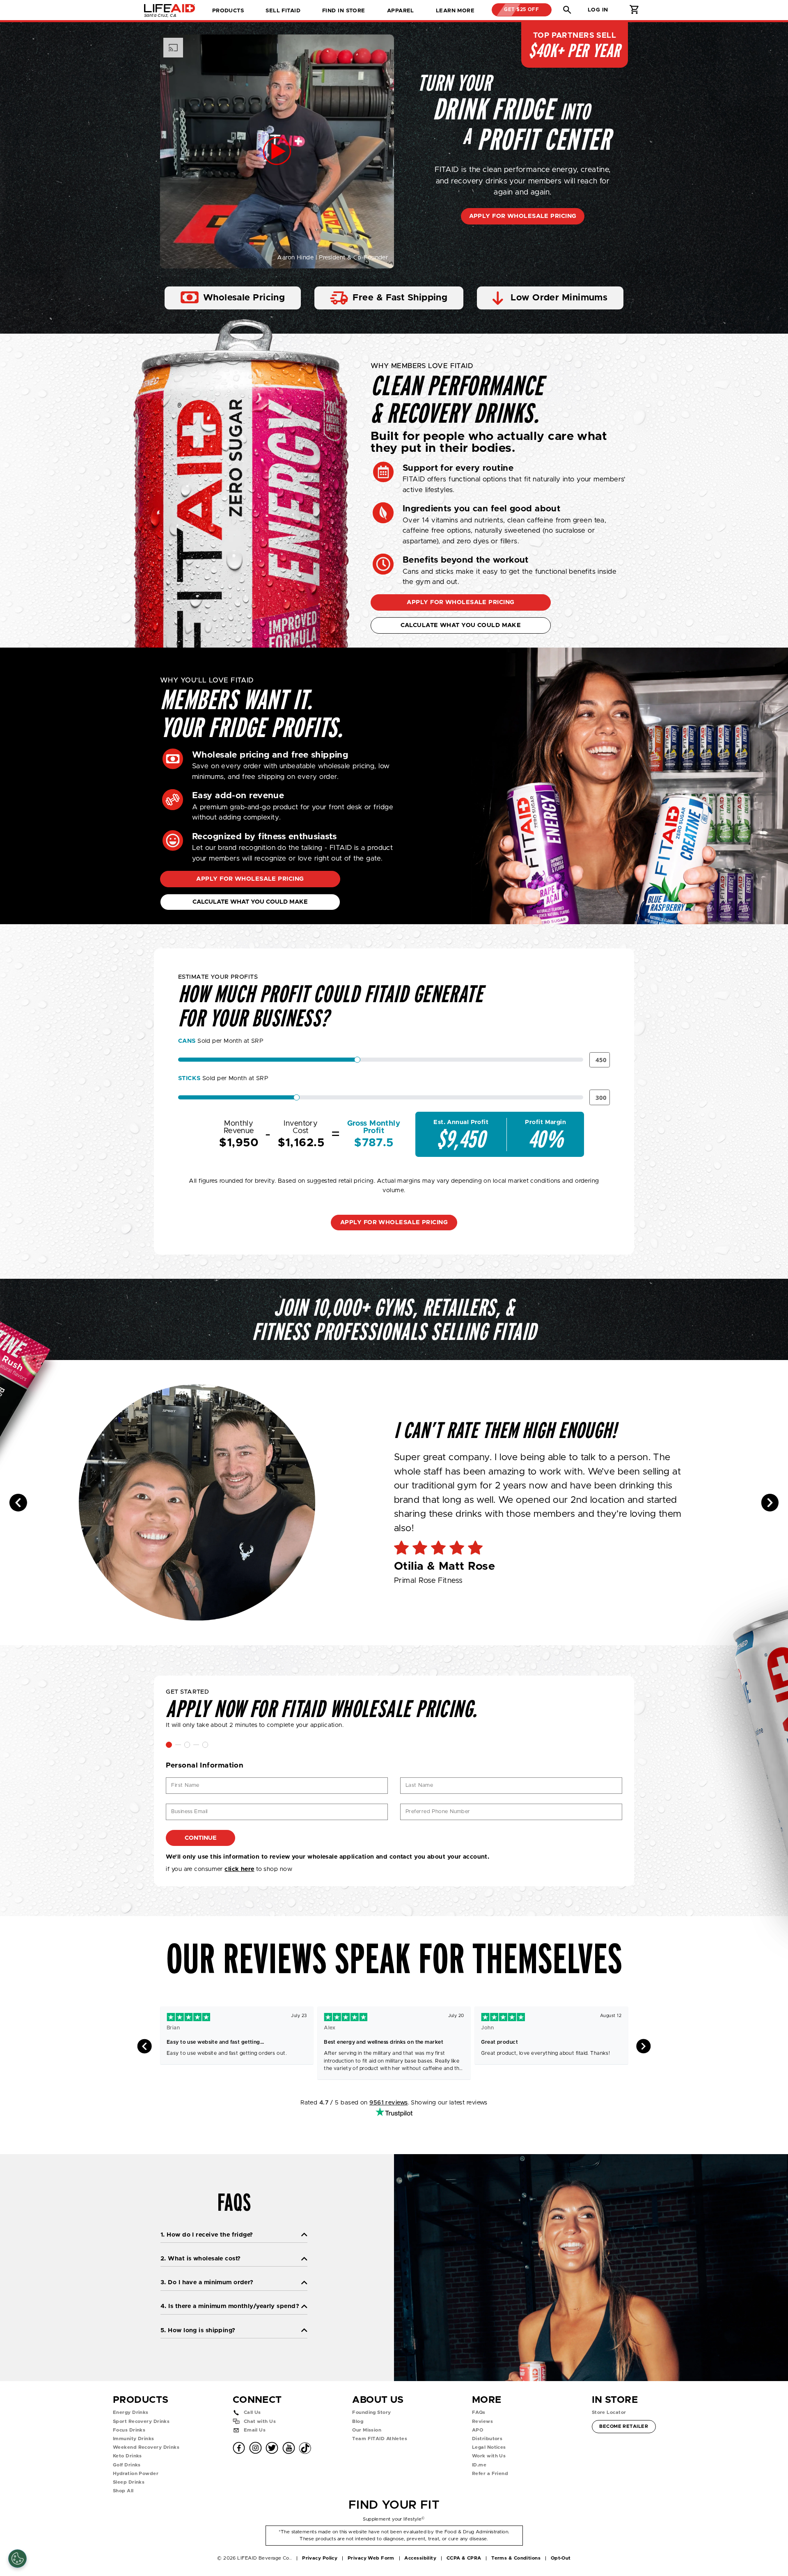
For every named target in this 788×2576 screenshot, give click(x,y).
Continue (201, 1838)
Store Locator (609, 2412)
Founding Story (371, 2412)
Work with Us (489, 2456)
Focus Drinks (129, 2430)
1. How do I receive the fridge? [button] (207, 2235)
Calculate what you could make (461, 625)
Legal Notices (489, 2447)
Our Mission (367, 2430)
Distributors (487, 2439)
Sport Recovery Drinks (141, 2421)
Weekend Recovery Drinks (146, 2447)
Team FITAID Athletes (380, 2439)
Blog (358, 2421)
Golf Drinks (127, 2465)
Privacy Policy (320, 2558)
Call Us (252, 2412)
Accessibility (420, 2558)
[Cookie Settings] (17, 2559)
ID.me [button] (479, 2465)
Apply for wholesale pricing (523, 216)
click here (239, 1869)
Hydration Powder (136, 2474)
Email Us (255, 2430)
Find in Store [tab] (344, 13)
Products (228, 11)
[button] (567, 10)
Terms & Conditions (516, 2558)
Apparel (401, 11)
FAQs (479, 2412)
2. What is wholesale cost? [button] (200, 2259)
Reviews (482, 2421)
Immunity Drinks (134, 2439)
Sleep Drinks (129, 2482)
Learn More (455, 11)
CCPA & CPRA (464, 2558)
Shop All (123, 2491)
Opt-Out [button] (561, 2558)
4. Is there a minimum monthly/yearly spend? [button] (230, 2306)
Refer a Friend (490, 2474)
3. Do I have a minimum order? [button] (207, 2282)
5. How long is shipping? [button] (198, 2330)
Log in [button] (598, 10)
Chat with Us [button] (260, 2421)
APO (478, 2430)
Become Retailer (623, 2426)
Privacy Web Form (371, 2558)
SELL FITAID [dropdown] (283, 11)
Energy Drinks (131, 2412)
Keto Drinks (127, 2456)
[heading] (394, 1503)
